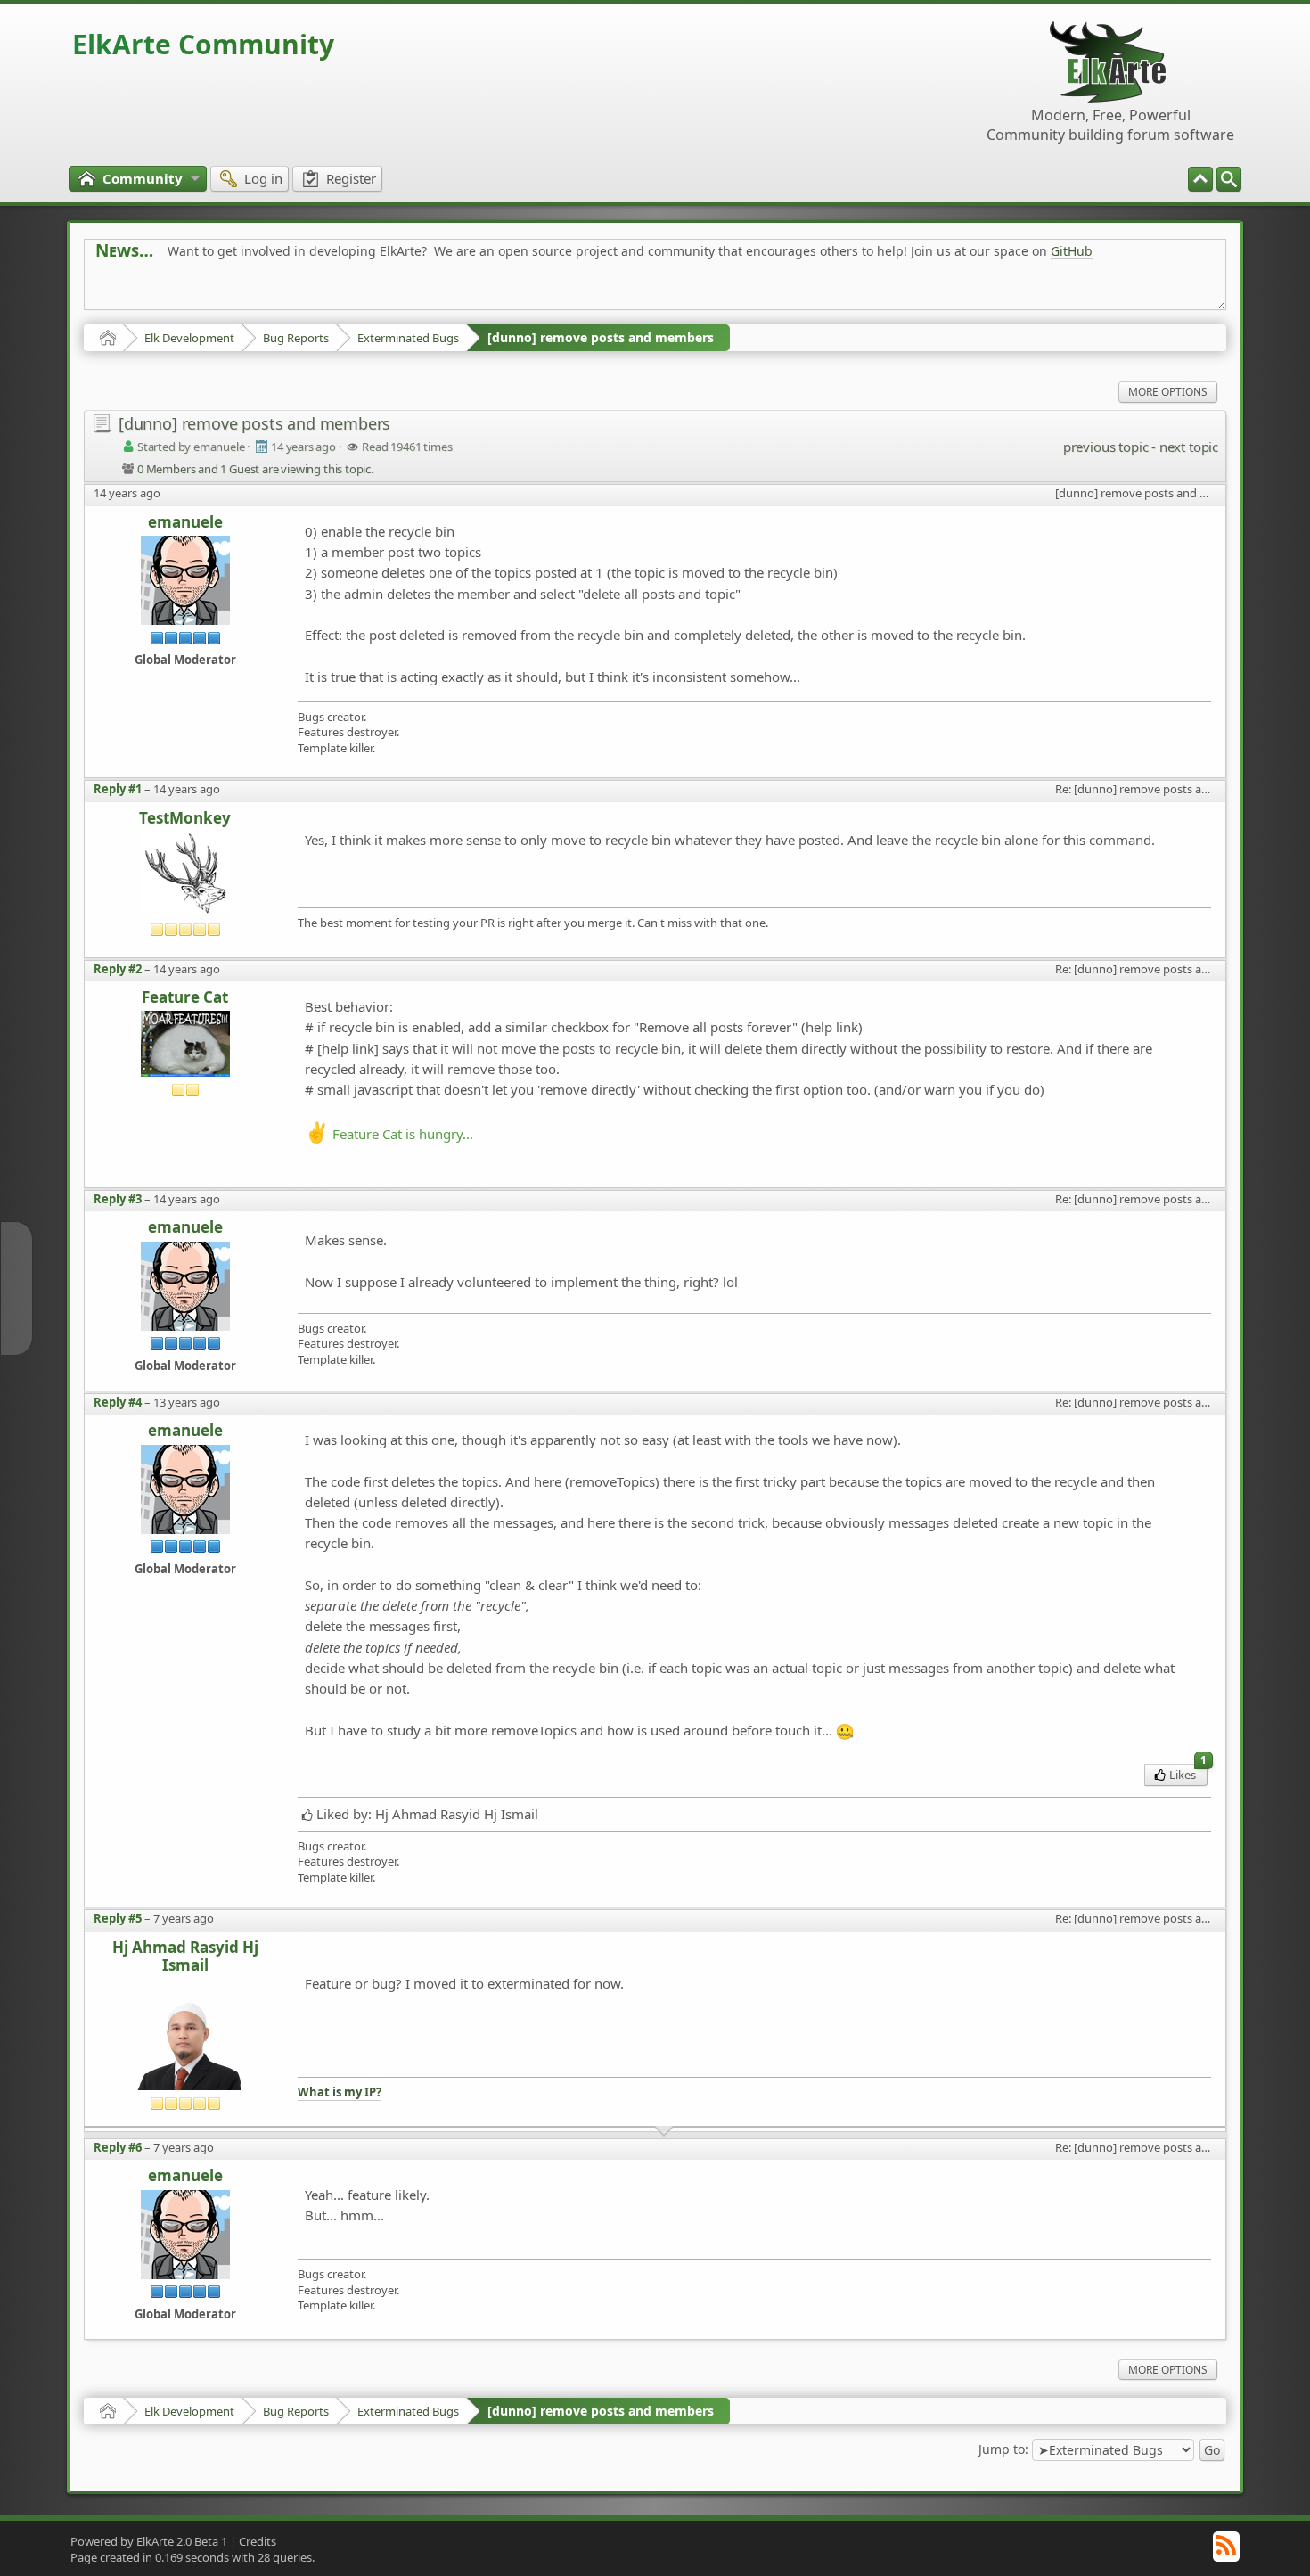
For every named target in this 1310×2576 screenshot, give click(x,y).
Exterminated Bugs (408, 338)
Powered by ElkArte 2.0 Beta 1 (149, 2541)
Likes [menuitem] (1188, 1773)
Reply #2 (118, 969)
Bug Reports (296, 338)
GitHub (1072, 251)
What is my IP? (340, 2092)
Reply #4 (118, 1402)
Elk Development (189, 338)
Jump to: (1003, 2449)
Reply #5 (118, 1918)
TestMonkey (185, 819)
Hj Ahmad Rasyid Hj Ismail (185, 1957)
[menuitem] (1229, 179)
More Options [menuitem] (1168, 392)
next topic (1189, 447)
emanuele (185, 523)
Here (375, 291)
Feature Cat (185, 998)
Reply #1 (118, 789)
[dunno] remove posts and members (601, 337)
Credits (258, 2541)
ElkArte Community (203, 44)
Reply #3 (118, 1199)
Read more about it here (168, 291)
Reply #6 (118, 2147)
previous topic (1105, 447)
